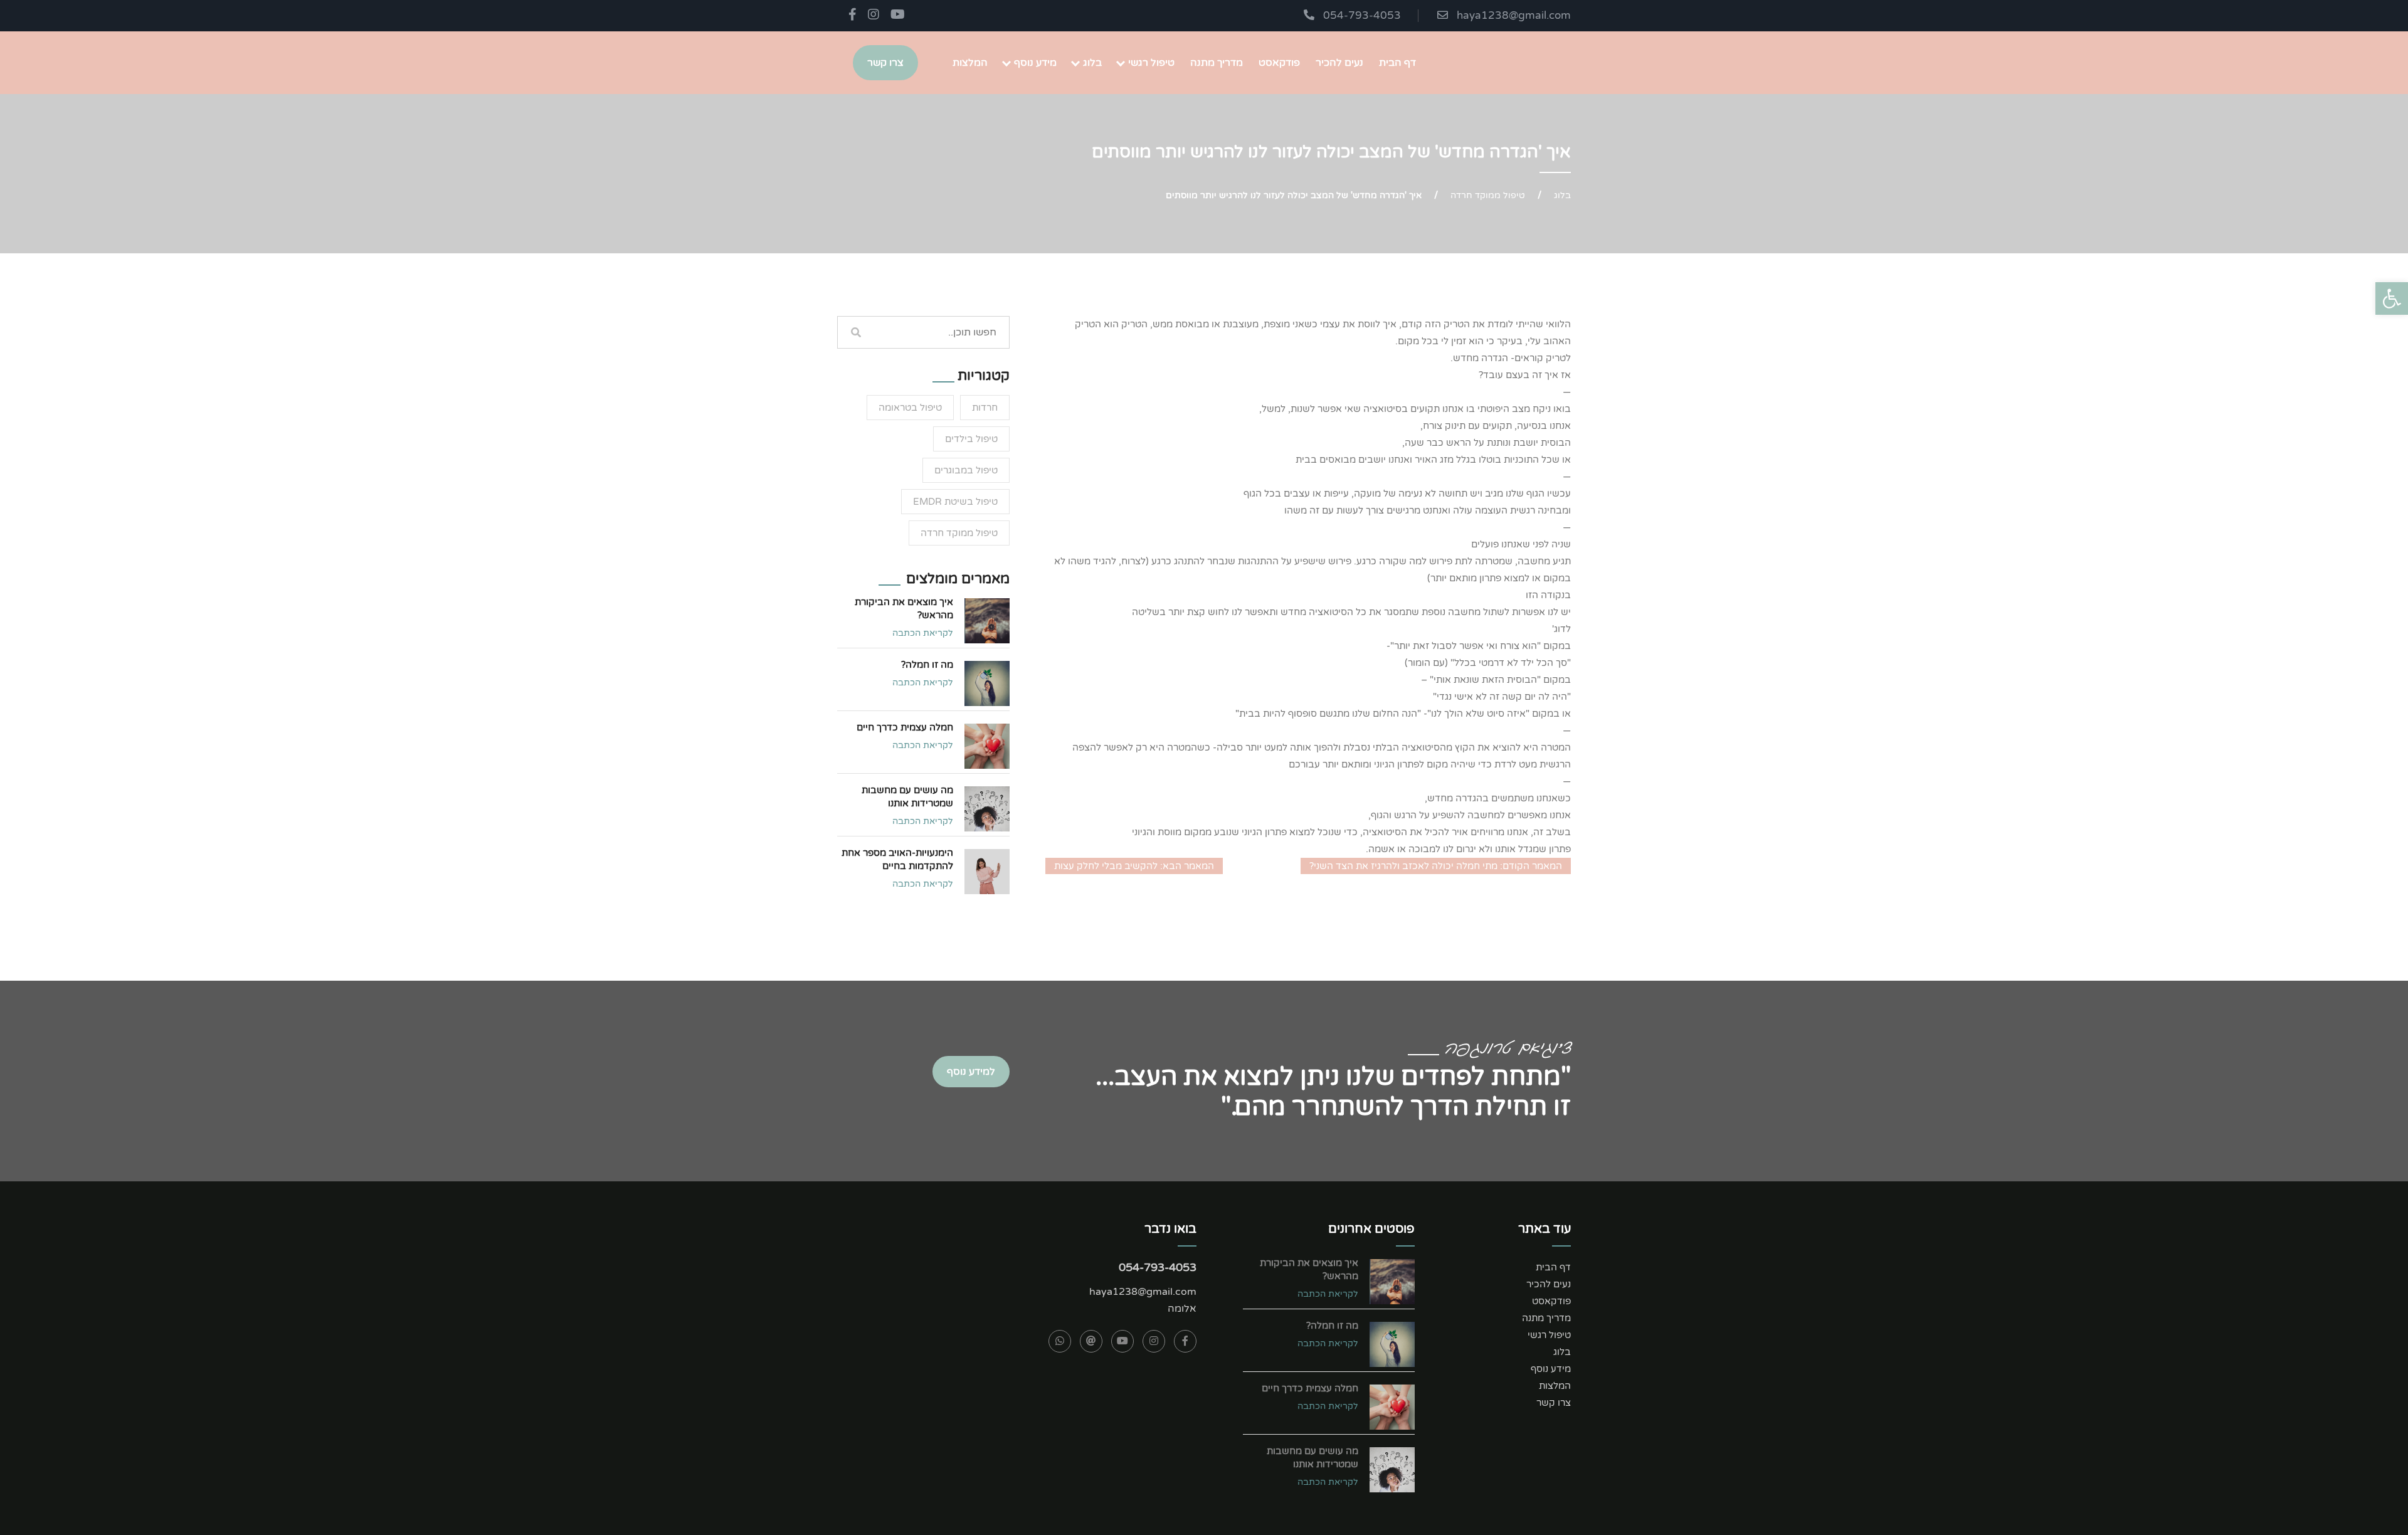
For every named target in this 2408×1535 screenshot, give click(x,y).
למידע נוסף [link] (971, 1072)
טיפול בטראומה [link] (910, 408)
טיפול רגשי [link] (1151, 63)
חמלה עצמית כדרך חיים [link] (905, 727)
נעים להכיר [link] (1339, 63)
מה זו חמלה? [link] (927, 665)
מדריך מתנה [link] (1217, 63)
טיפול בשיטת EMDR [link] (955, 502)
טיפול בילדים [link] (971, 439)
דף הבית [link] (1397, 63)
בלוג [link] (1092, 63)
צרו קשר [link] (885, 63)
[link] (2392, 298)
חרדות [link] (985, 408)
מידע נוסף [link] (1035, 63)
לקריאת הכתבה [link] (923, 633)
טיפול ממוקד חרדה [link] (1488, 195)
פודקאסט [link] (1279, 63)
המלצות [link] (970, 63)
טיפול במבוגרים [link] (966, 470)
